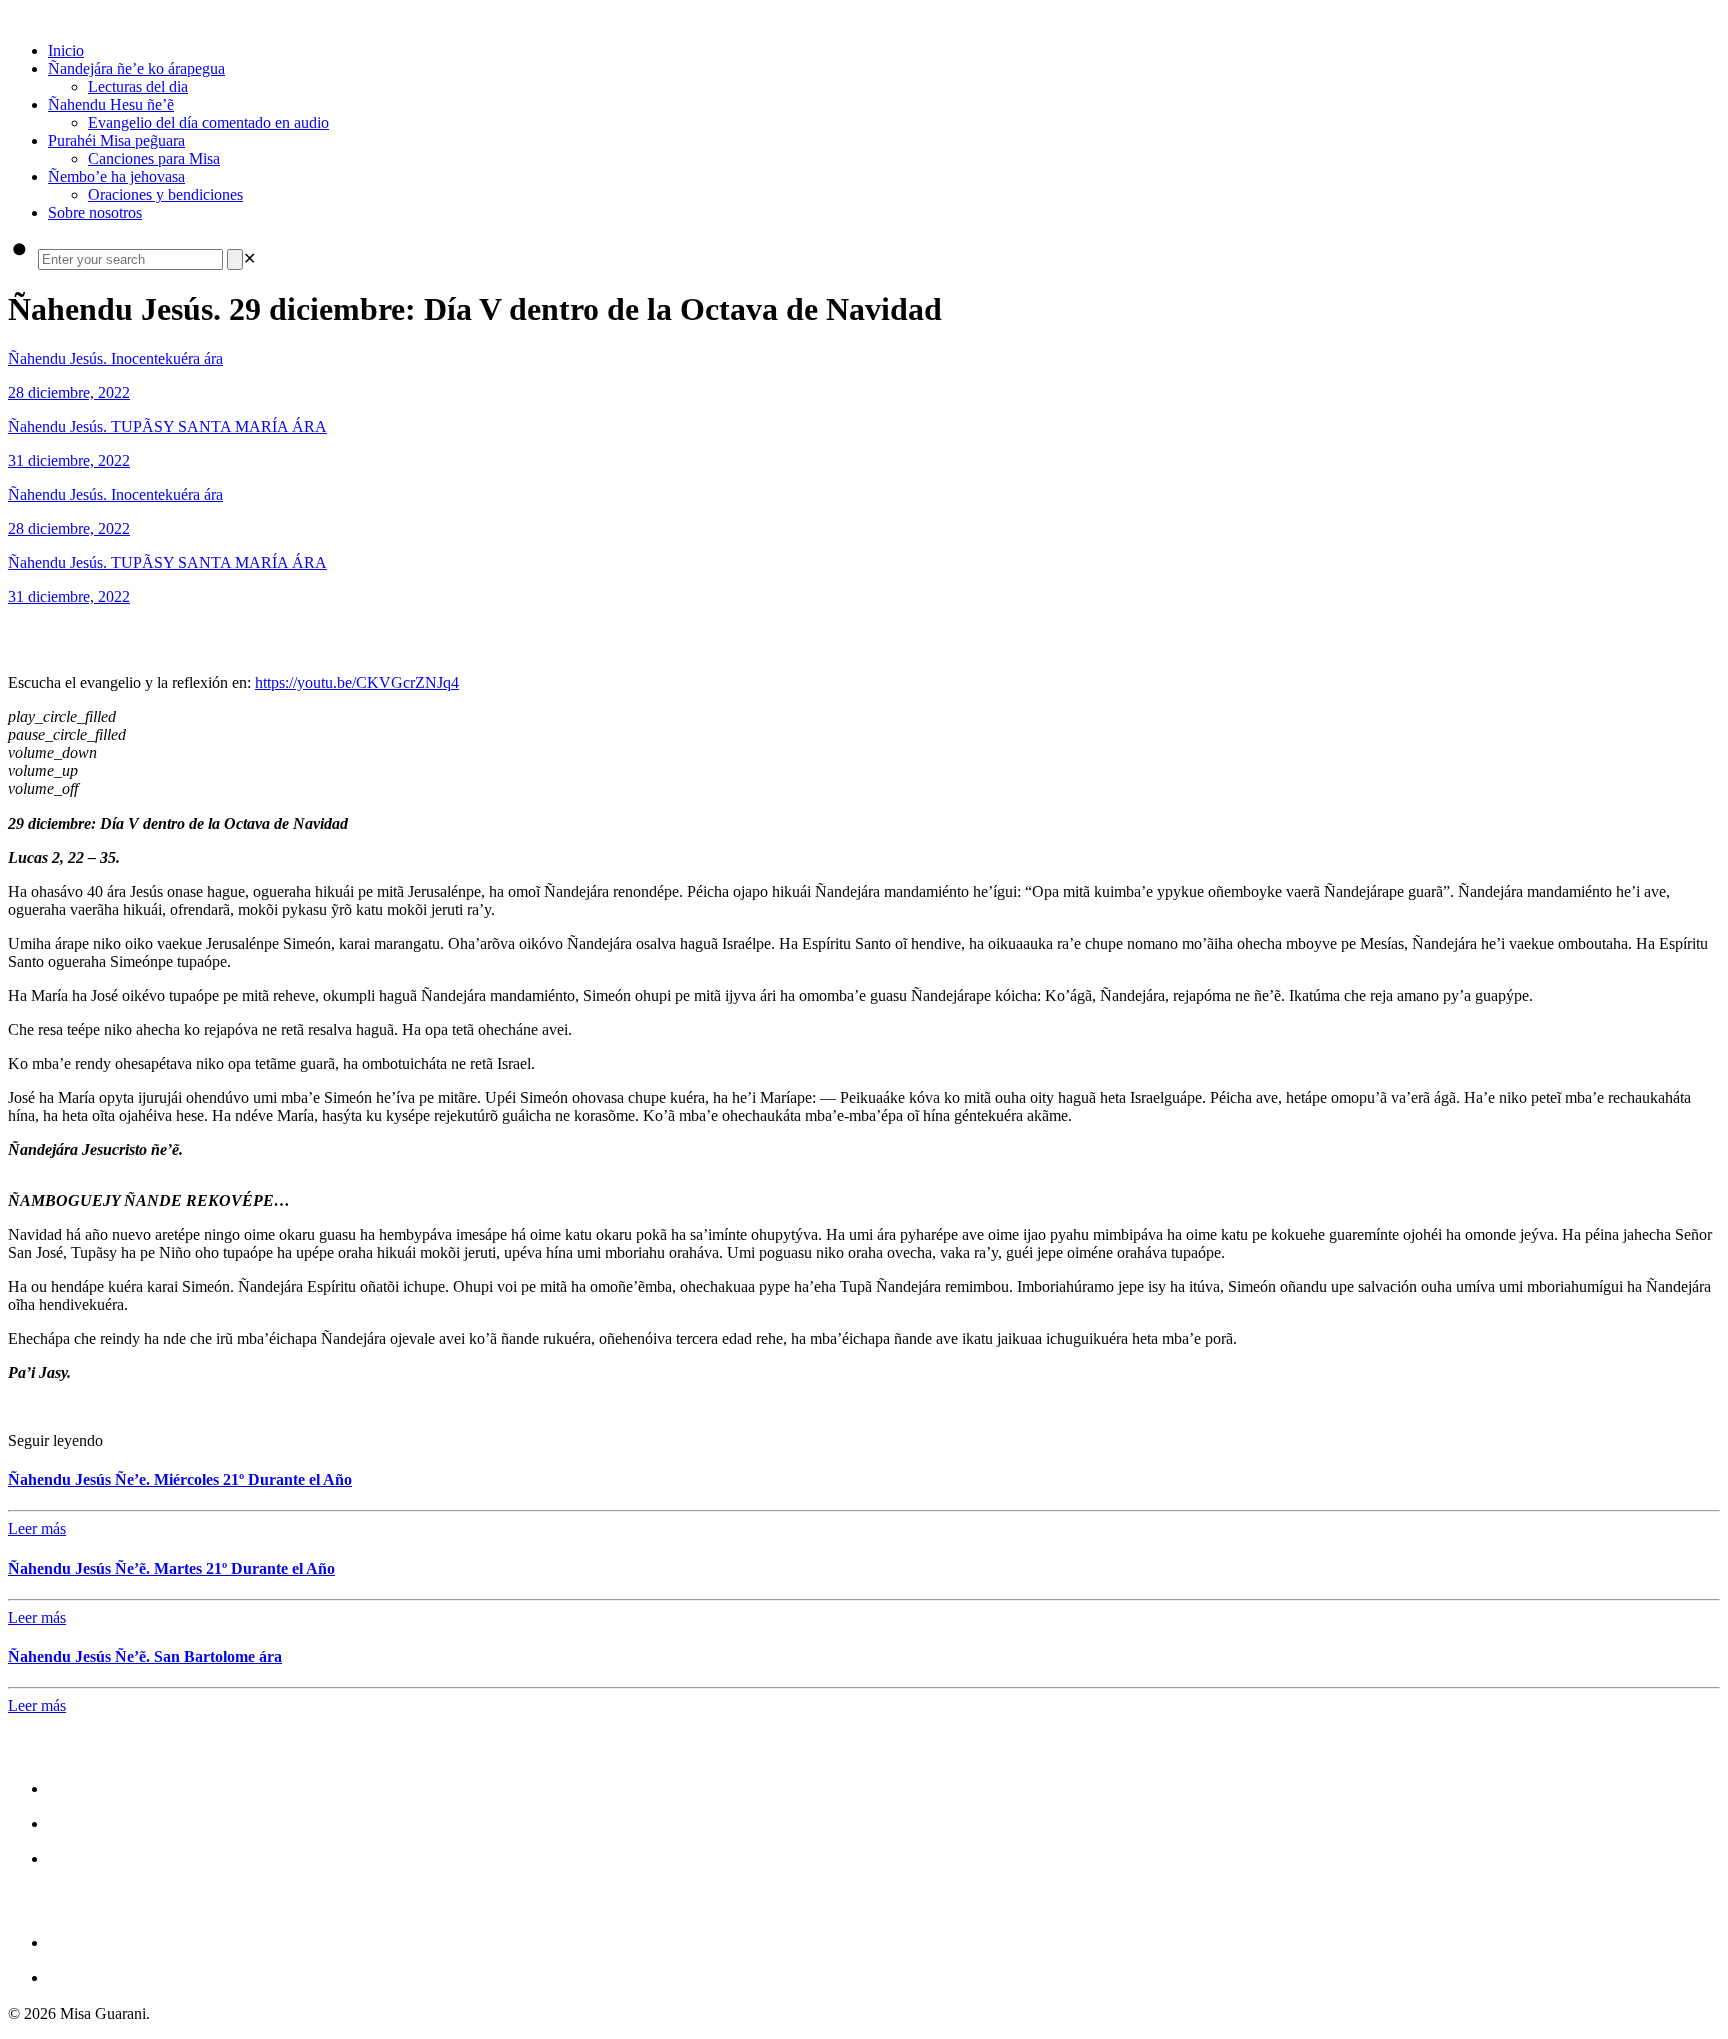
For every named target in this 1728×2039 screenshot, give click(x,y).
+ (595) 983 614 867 (129, 1976)
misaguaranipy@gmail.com (161, 1941)
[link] (249, 258)
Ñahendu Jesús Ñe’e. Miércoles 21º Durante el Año (180, 1479)
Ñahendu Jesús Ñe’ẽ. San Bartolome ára (145, 1656)
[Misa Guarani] (10, 16)
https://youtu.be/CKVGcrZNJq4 (357, 682)
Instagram (90, 1822)
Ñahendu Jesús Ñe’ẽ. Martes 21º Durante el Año (171, 1568)
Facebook (88, 1787)
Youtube (82, 1857)
